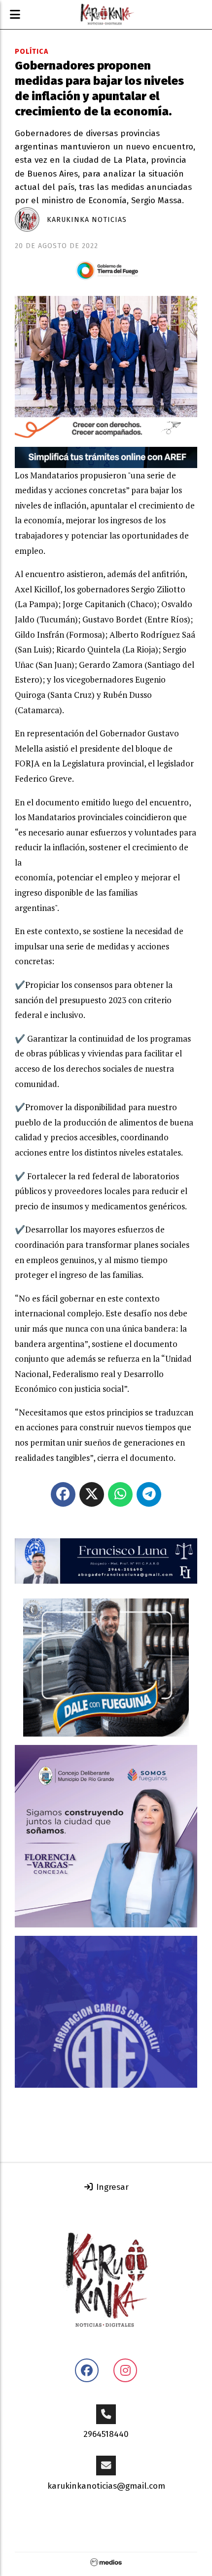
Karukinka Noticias (87, 220)
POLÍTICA (32, 52)
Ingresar (111, 2187)
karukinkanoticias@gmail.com (106, 2486)
